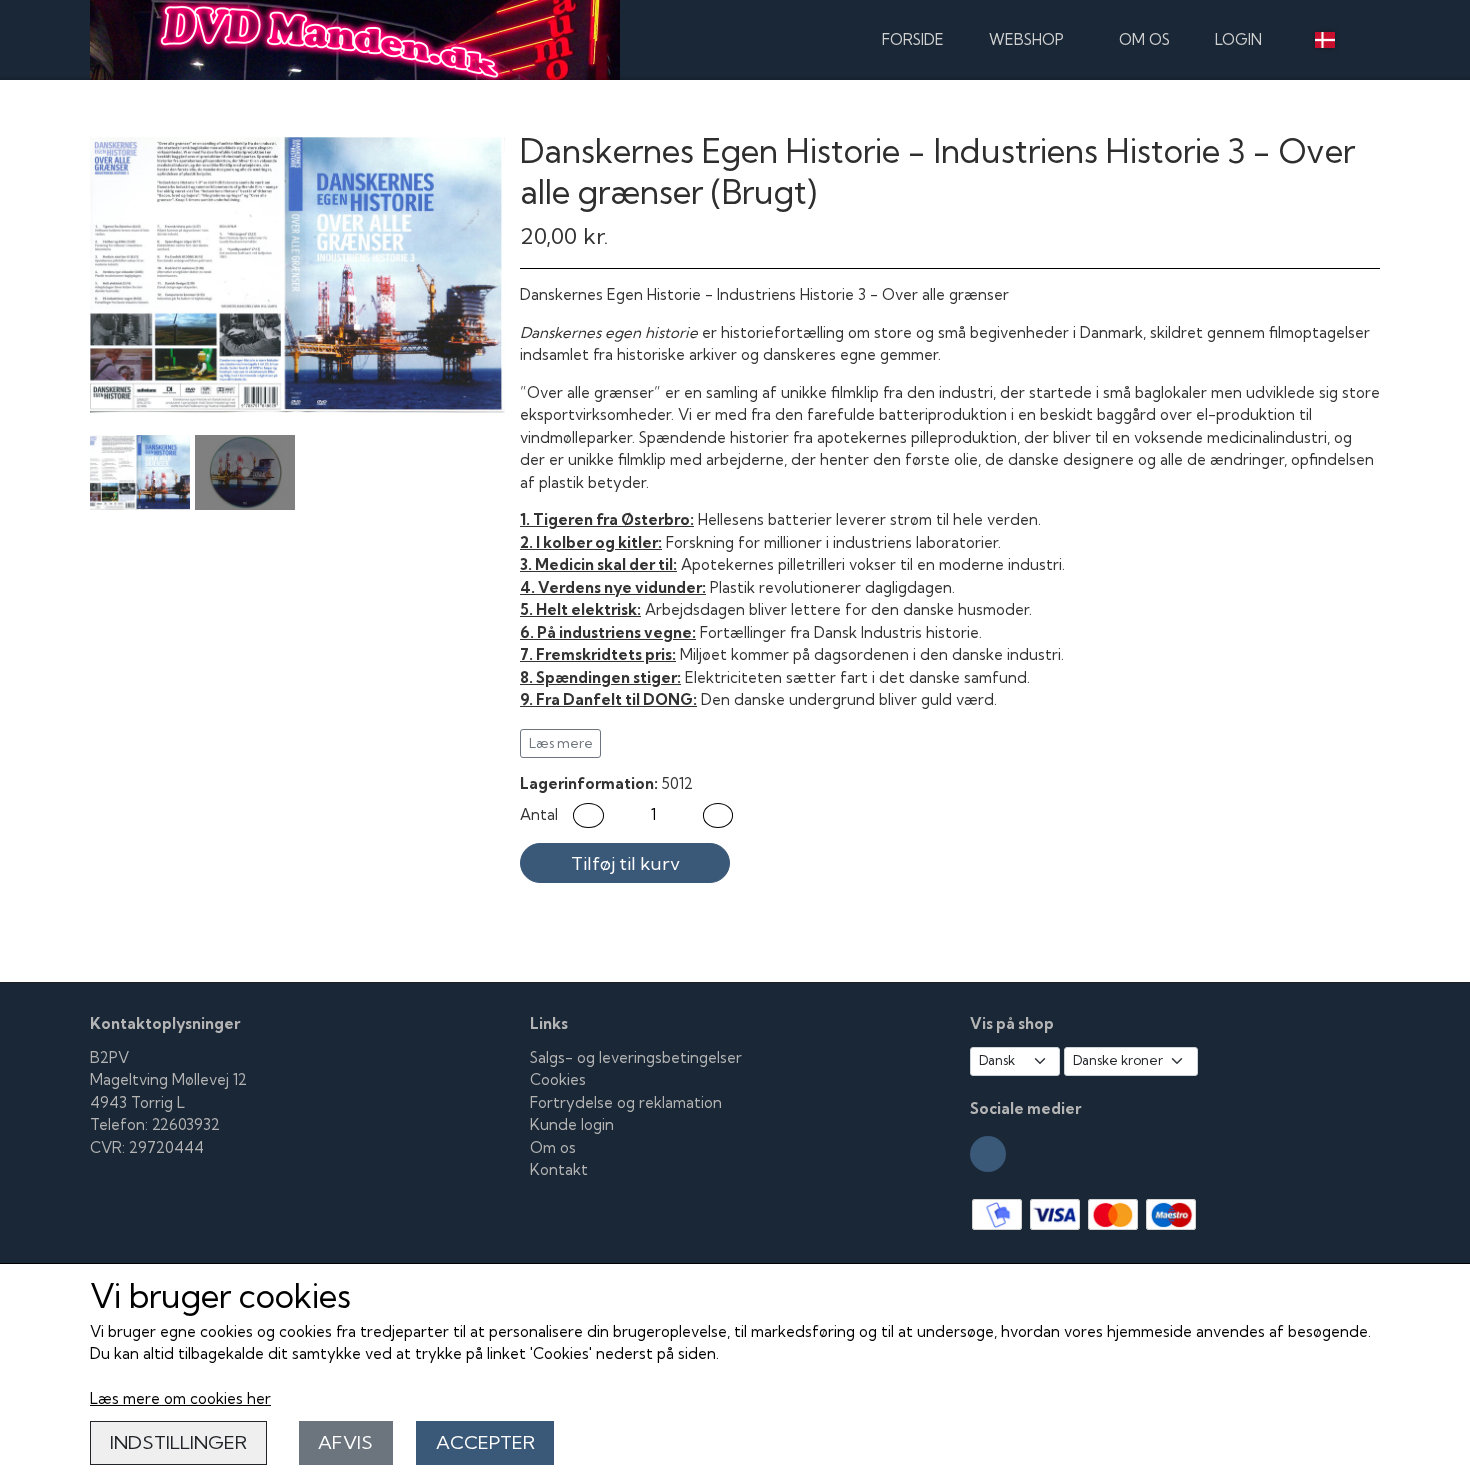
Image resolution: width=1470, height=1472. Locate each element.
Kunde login (572, 1124)
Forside (913, 39)
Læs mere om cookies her (180, 1398)
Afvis (345, 1442)
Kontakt (559, 1169)
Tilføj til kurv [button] (625, 863)
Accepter (485, 1442)
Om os (1144, 39)
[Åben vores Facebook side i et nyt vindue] (988, 1154)
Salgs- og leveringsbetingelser (636, 1057)
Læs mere (561, 743)
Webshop (1026, 39)
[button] (588, 815)
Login (1238, 39)
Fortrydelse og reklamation (626, 1102)
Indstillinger (178, 1442)
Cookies (558, 1079)
